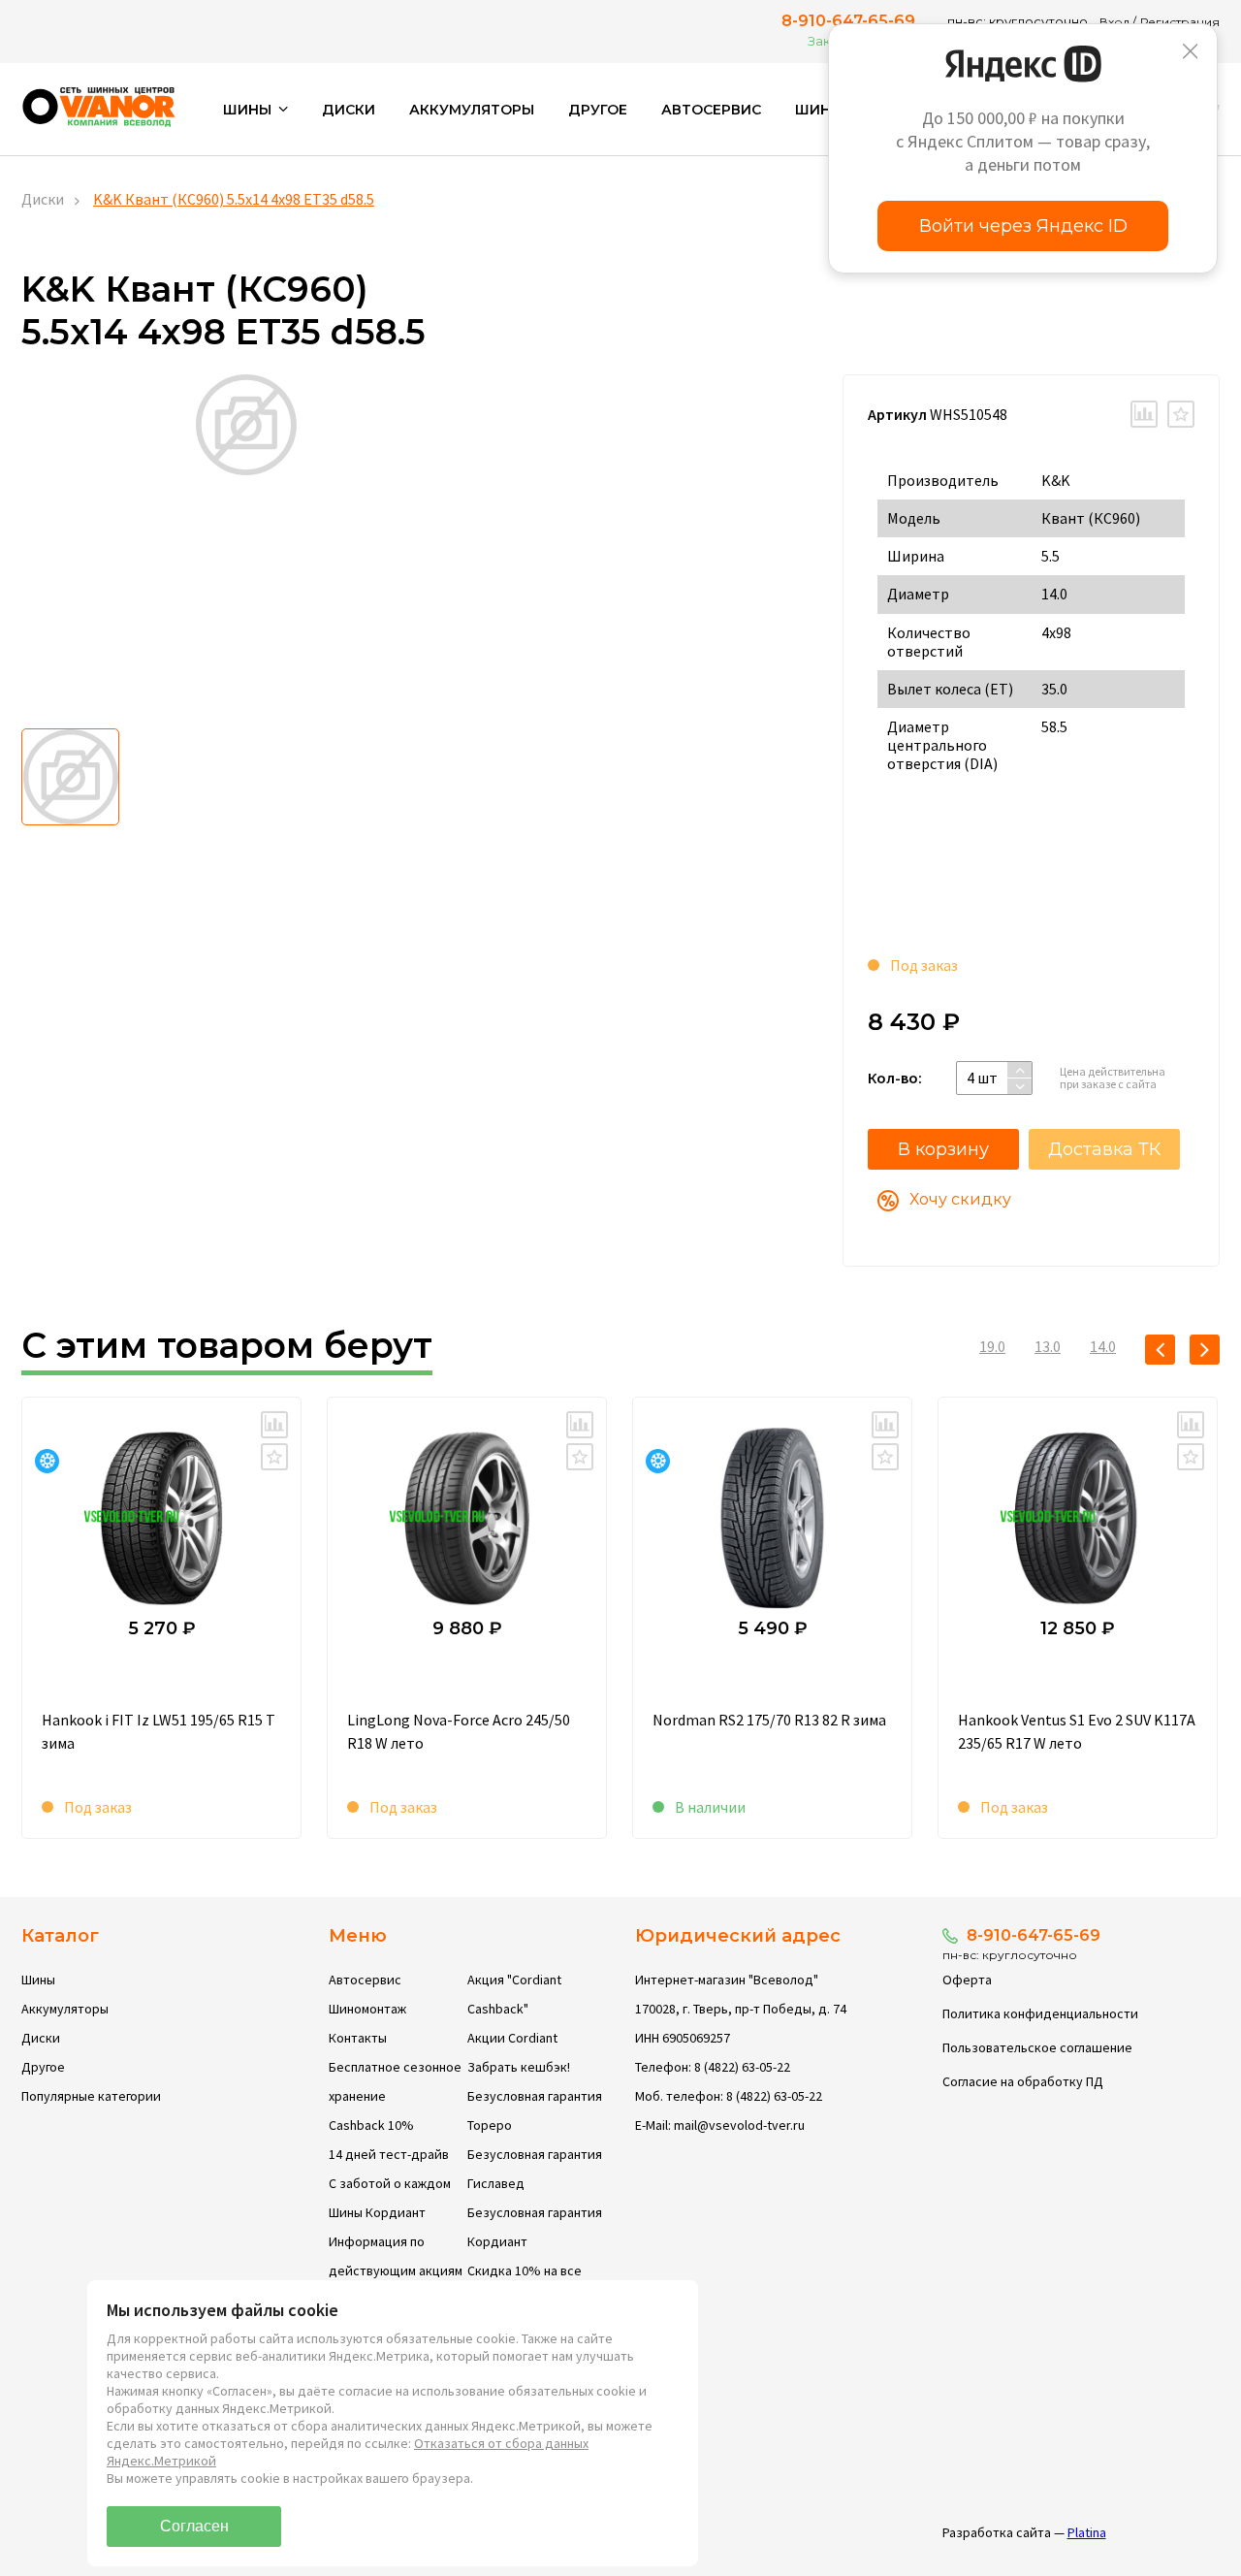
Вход (1114, 22)
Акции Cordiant (512, 2038)
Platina (1087, 2532)
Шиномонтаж (367, 2009)
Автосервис (711, 110)
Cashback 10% (371, 2125)
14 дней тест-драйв (389, 2154)
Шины (38, 1980)
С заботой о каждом (390, 2183)
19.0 (992, 1346)
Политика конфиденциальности (1040, 2013)
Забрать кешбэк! (519, 2067)
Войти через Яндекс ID (1023, 226)
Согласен (194, 2526)
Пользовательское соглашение (1037, 2047)
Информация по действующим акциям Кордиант (396, 2270)
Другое (598, 110)
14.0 (1103, 1346)
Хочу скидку (960, 1199)
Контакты (358, 2038)
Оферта (967, 1980)
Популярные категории (91, 2096)
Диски (349, 110)
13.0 (1048, 1346)
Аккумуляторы (472, 110)
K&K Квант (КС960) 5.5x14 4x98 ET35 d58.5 (234, 199)
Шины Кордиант (377, 2212)
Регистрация (1180, 22)
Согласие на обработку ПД (1023, 2081)
